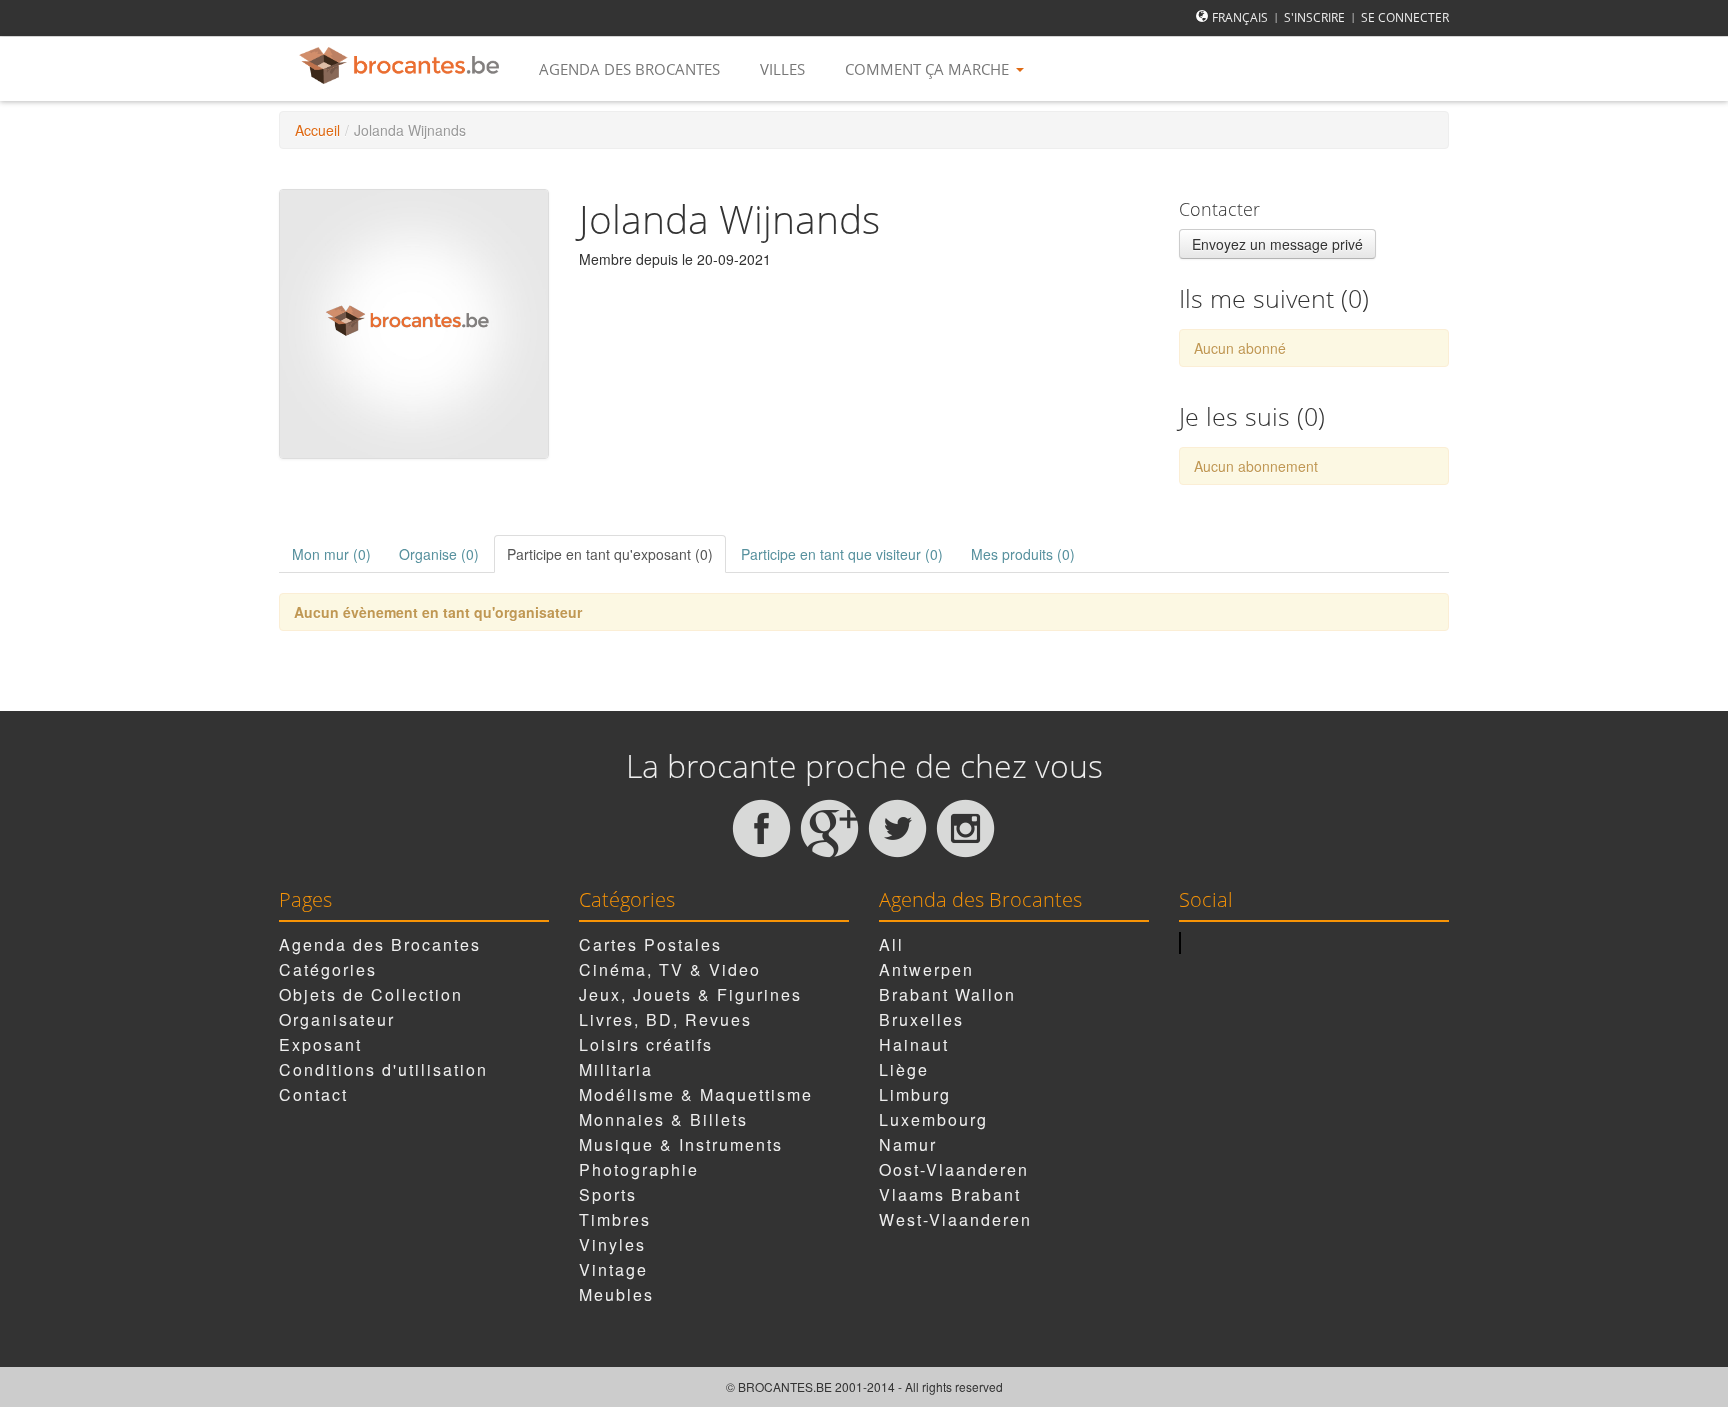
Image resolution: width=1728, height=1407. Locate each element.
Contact (313, 1094)
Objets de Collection (371, 994)
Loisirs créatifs (646, 1044)
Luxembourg (933, 1119)
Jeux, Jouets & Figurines (690, 994)
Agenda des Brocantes (629, 69)
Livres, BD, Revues (665, 1019)
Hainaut (914, 1044)
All (891, 944)
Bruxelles (921, 1019)
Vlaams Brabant (950, 1194)
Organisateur (337, 1019)
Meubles (616, 1294)
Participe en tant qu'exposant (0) (610, 554)
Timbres (615, 1219)
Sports (608, 1194)
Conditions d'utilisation (383, 1069)
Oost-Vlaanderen (954, 1169)
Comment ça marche (929, 69)
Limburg (915, 1094)
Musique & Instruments (681, 1144)
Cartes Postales (650, 944)
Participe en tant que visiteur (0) (842, 554)
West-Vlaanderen (955, 1219)
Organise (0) (439, 554)
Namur (908, 1144)
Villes (782, 69)
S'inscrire (1314, 17)
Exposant (320, 1044)
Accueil (317, 130)
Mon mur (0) (331, 554)
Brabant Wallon (947, 994)
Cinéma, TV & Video (670, 969)
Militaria (616, 1069)
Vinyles (612, 1244)
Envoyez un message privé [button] (1277, 244)
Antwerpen (926, 969)
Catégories (328, 969)
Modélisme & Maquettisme (696, 1094)
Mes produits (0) (1023, 554)
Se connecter (1405, 17)
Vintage (613, 1269)
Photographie (639, 1169)
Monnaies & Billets (663, 1119)
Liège (904, 1069)
